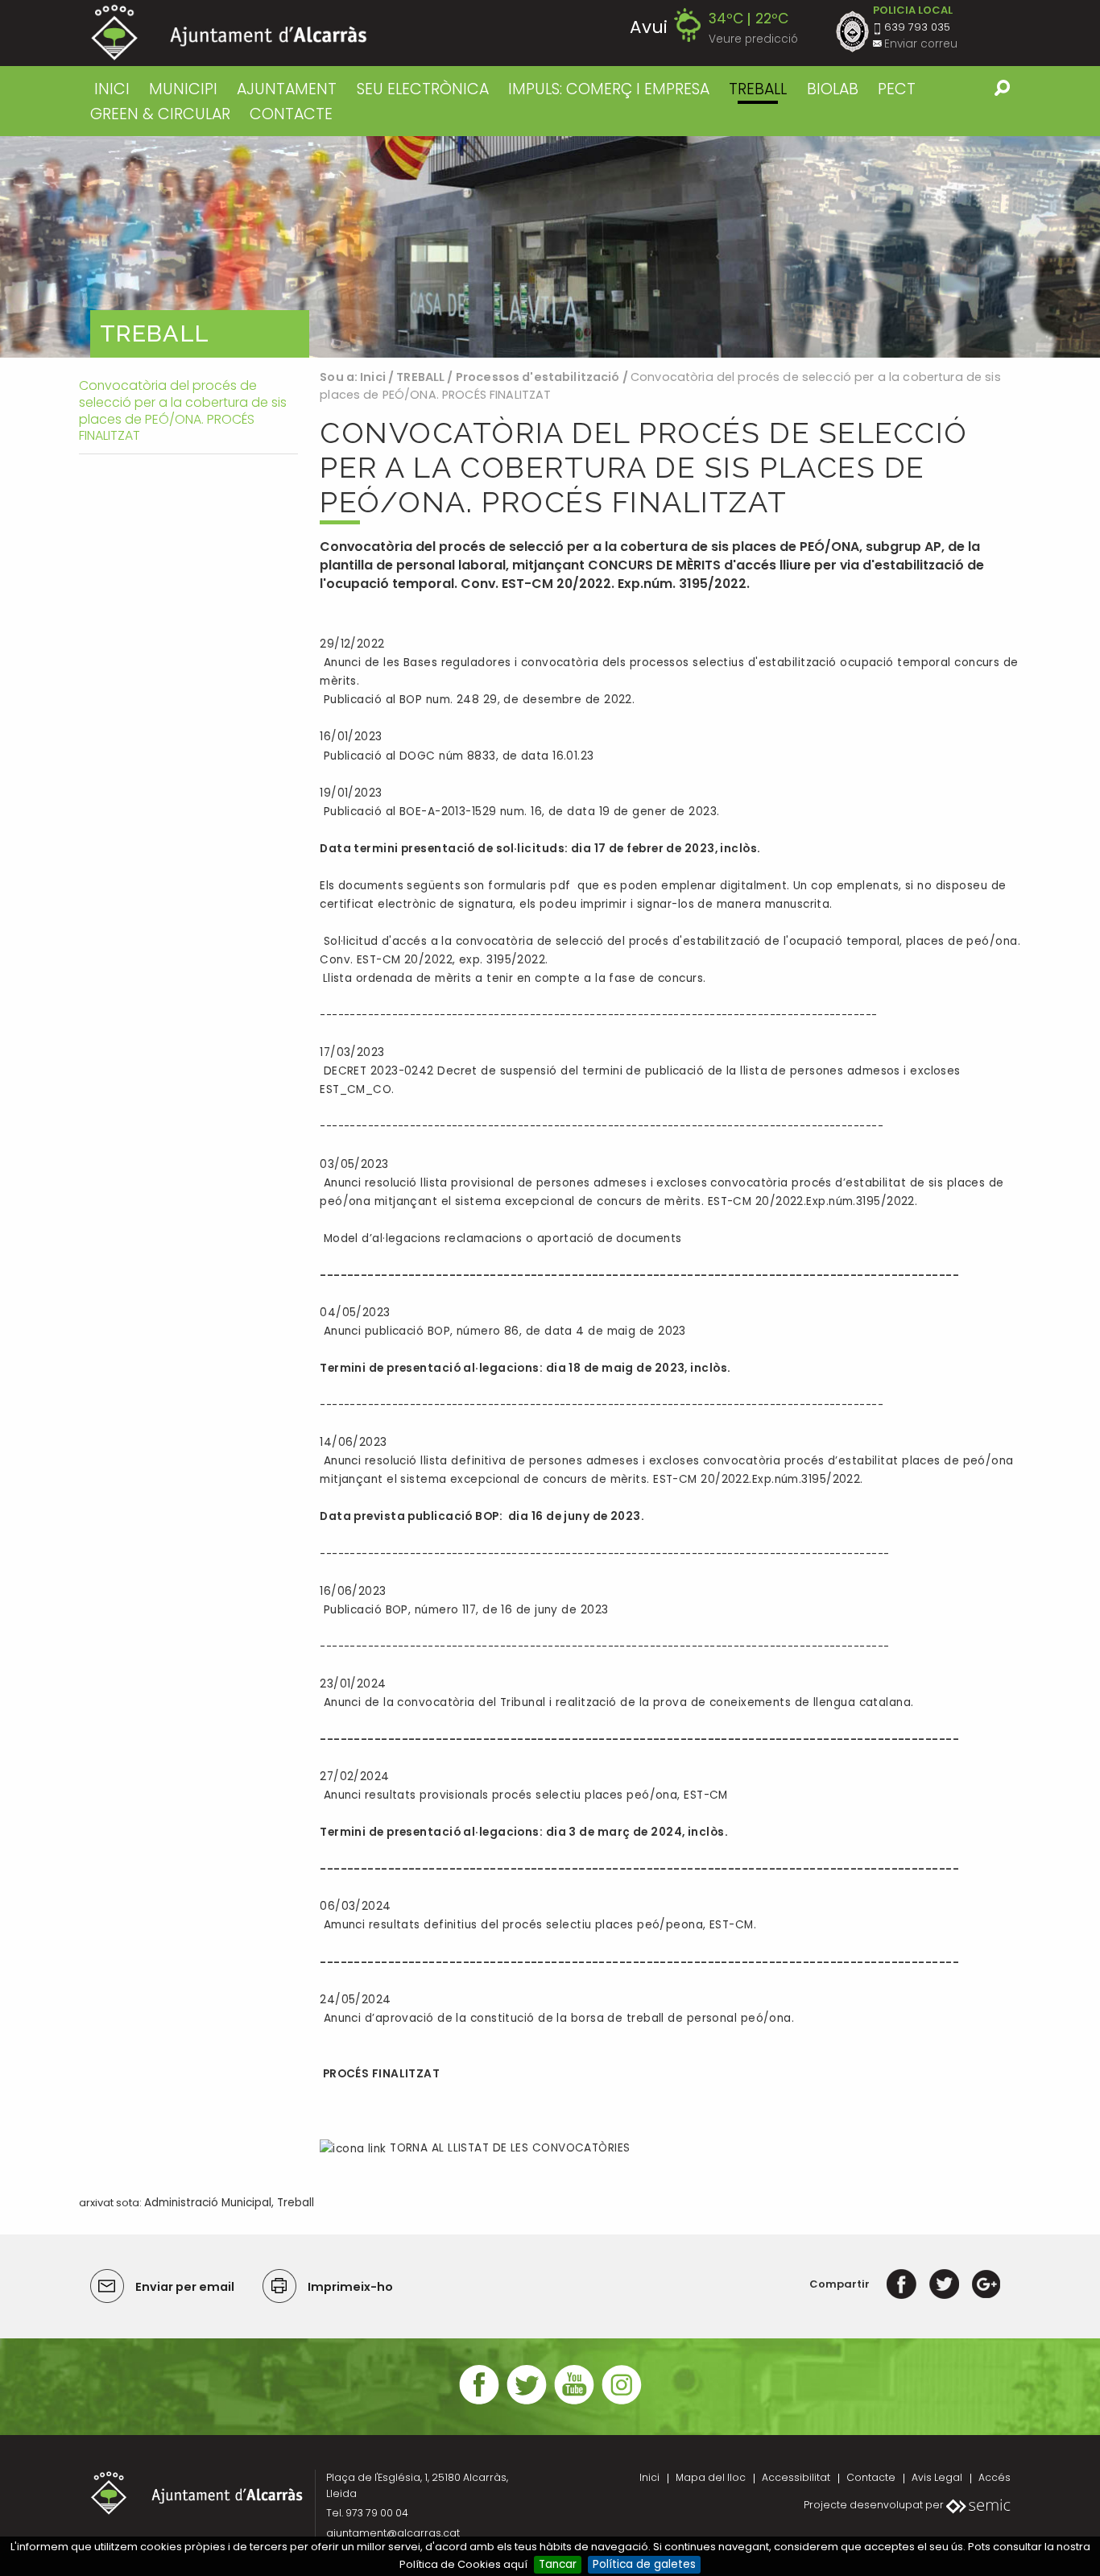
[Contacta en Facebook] (479, 2402)
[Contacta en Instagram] (622, 2402)
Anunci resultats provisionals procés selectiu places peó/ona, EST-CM (524, 1795)
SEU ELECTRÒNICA (423, 89)
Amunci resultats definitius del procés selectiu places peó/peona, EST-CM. (538, 1925)
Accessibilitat (796, 2477)
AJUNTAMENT (287, 89)
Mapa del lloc (711, 2477)
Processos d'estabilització (538, 377)
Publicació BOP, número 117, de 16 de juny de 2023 (464, 1610)
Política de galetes (644, 2564)
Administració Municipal (208, 2203)
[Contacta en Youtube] (574, 2402)
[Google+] (986, 2284)
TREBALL (758, 89)
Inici (112, 89)
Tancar (558, 2564)
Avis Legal (937, 2477)
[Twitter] (944, 2284)
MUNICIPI (183, 89)
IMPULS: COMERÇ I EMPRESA (609, 89)
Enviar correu (921, 44)
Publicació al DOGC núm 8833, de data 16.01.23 (457, 756)
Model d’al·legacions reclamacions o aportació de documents (500, 1238)
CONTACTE (291, 114)
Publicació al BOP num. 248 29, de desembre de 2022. (477, 700)
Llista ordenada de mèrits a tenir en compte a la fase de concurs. (514, 978)
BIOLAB (833, 89)
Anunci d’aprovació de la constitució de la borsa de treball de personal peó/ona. (557, 2018)
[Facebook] (902, 2284)
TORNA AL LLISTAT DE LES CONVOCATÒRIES (508, 2148)
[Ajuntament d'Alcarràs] (229, 33)
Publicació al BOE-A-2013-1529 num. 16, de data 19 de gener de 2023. (519, 812)
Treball (296, 2203)
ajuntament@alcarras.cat (393, 2533)
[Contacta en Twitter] (527, 2402)
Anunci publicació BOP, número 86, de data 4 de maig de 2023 (503, 1331)
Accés (995, 2477)
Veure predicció (753, 39)
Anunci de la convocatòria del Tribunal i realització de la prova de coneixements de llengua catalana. (616, 1702)
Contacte (871, 2477)
